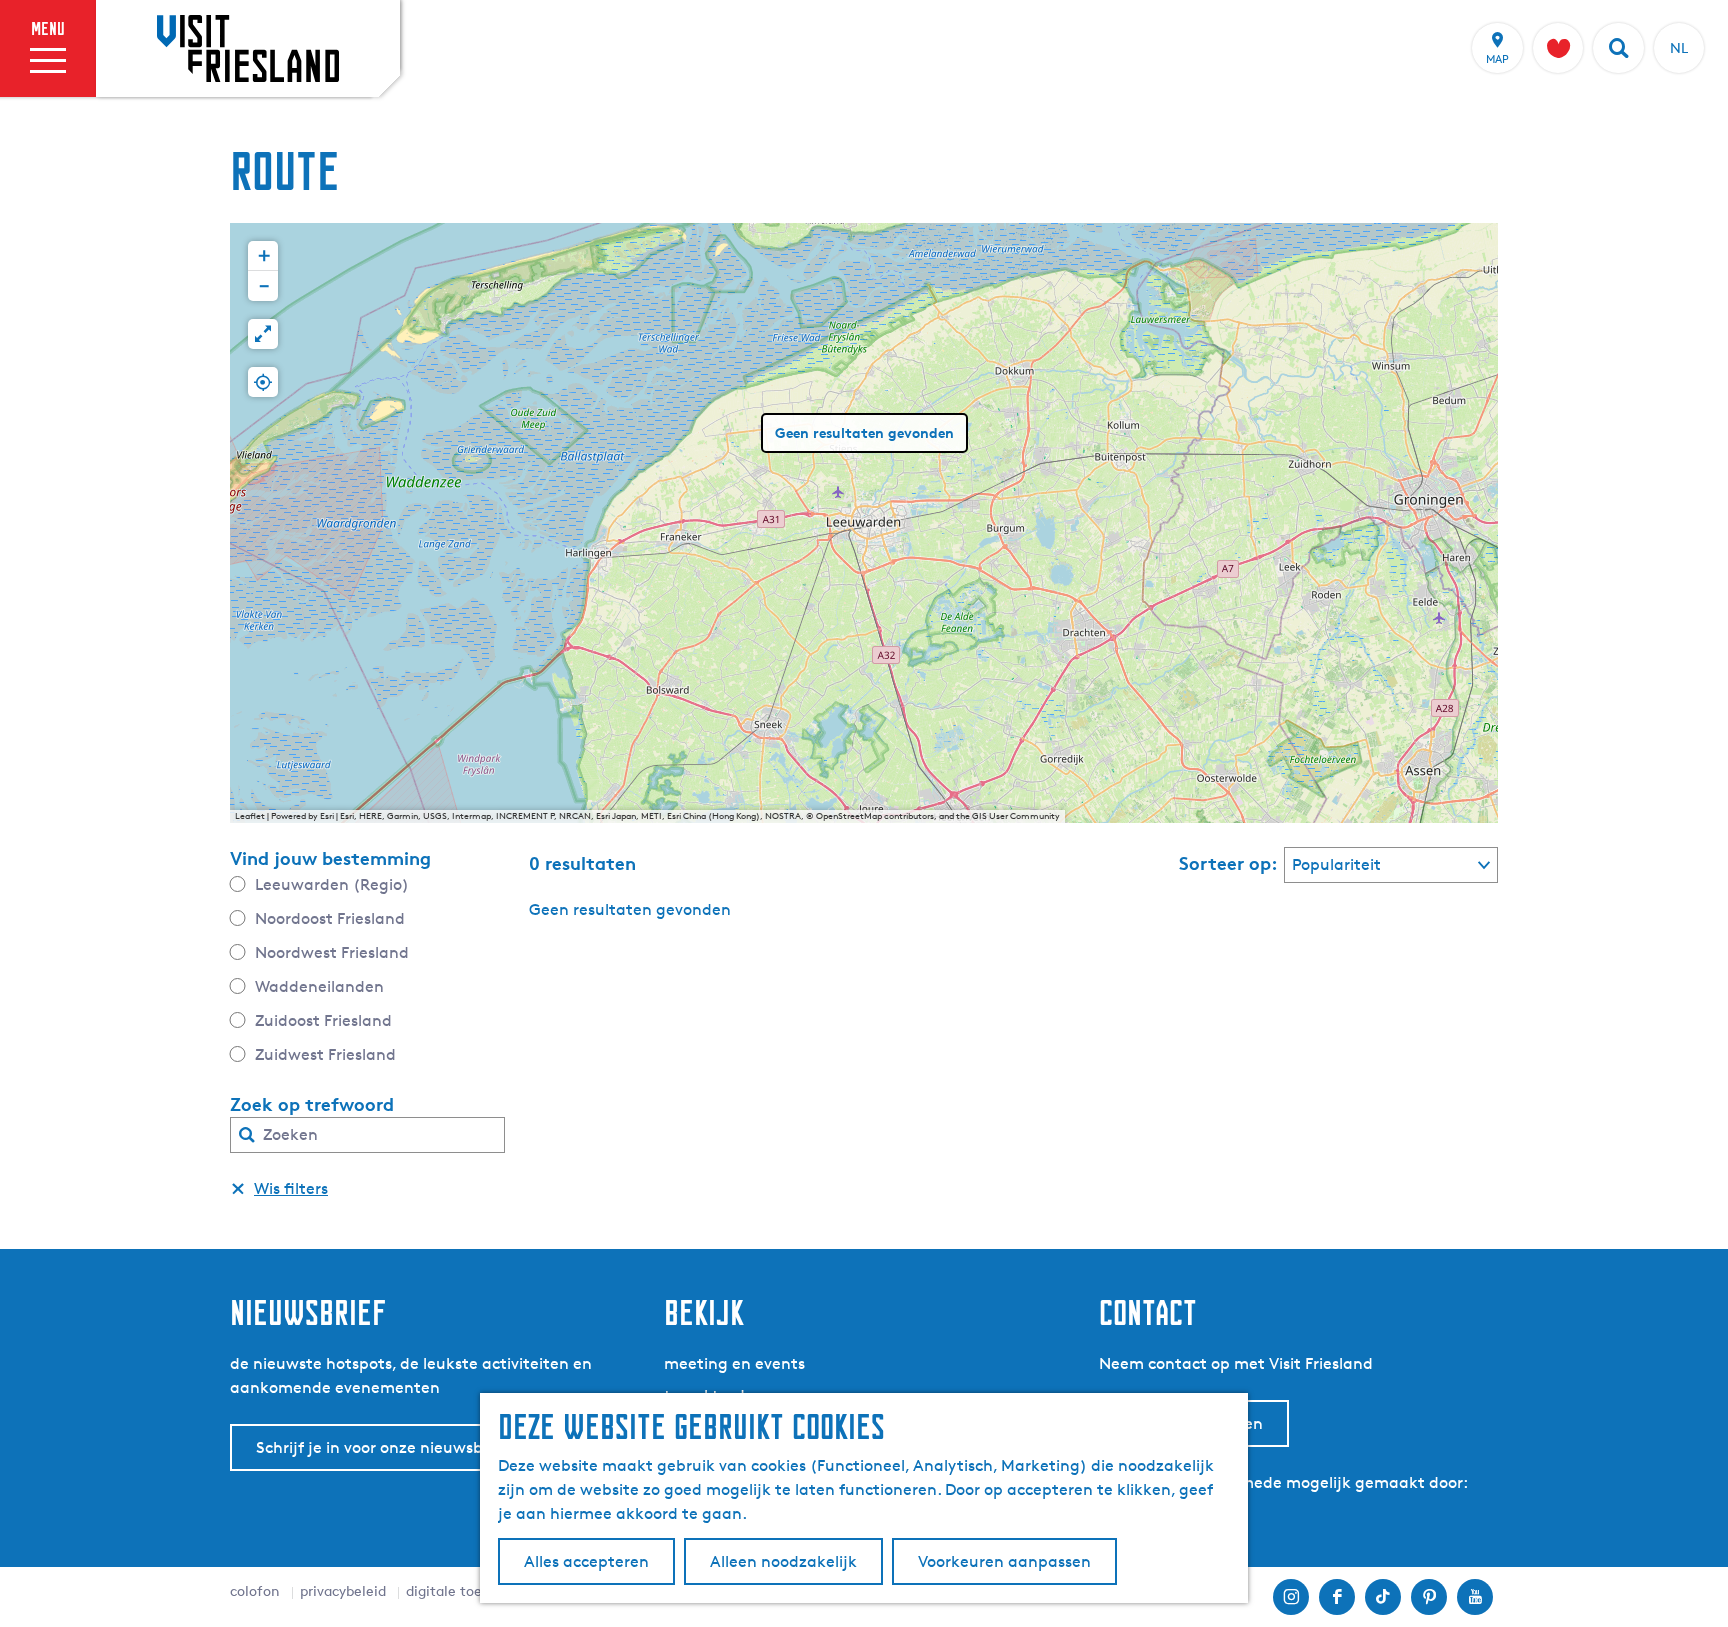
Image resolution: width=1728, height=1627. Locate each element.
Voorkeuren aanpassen (1004, 1561)
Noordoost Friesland (330, 918)
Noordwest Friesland (332, 952)
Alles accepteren (586, 1561)
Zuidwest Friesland (325, 1054)
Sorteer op (1228, 863)
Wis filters (291, 1188)
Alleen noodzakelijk (783, 1561)
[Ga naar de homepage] (248, 48)
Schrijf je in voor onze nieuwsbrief (382, 1447)
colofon (255, 1590)
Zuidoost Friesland (323, 1020)
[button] (263, 256)
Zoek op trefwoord (312, 1104)
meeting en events (734, 1363)
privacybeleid (343, 1590)
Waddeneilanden (319, 986)
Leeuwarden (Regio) (332, 884)
